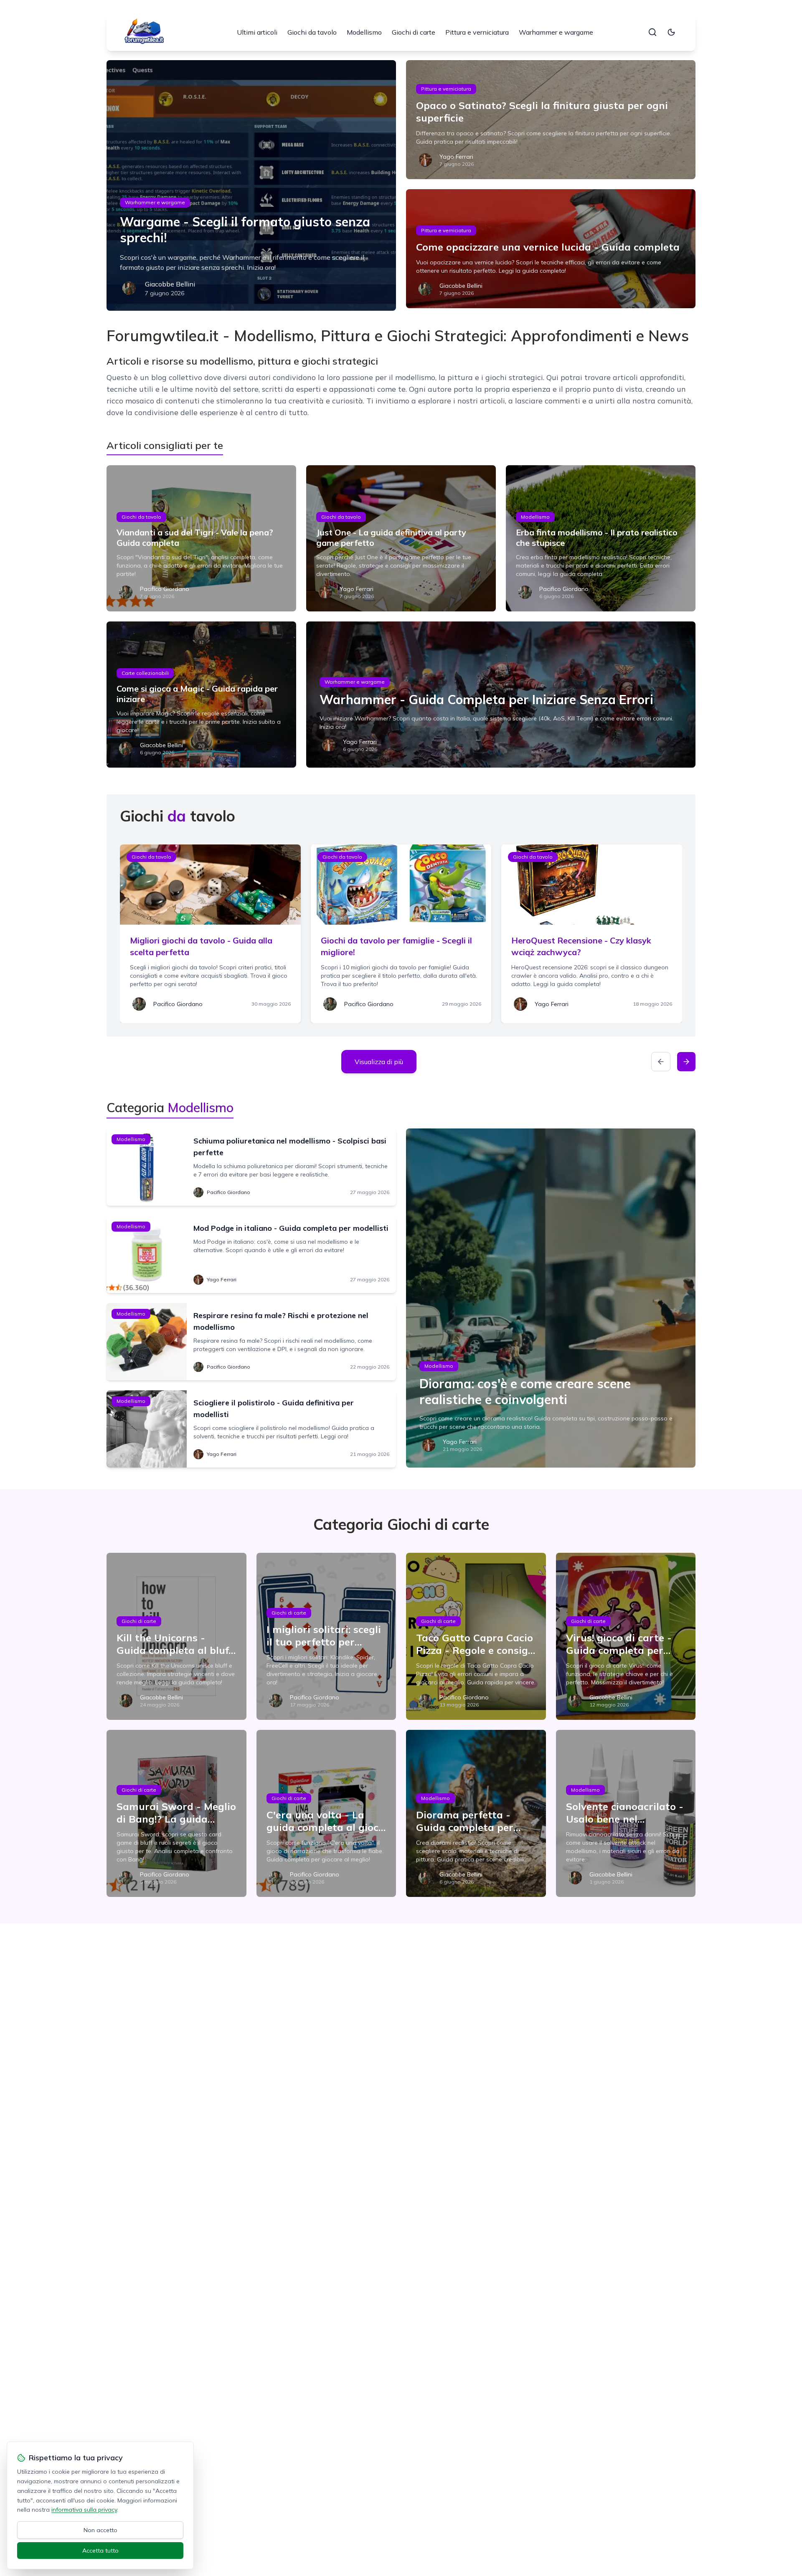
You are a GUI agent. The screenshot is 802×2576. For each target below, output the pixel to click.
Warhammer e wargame (556, 32)
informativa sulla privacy (84, 2510)
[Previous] (661, 1062)
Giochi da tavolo (312, 32)
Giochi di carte (414, 32)
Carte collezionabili (145, 673)
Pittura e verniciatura (477, 32)
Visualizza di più (379, 1062)
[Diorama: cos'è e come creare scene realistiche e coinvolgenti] (551, 1298)
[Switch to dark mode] (671, 32)
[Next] (686, 1062)
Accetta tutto (100, 2551)
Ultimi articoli (257, 32)
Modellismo (364, 32)
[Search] (652, 32)
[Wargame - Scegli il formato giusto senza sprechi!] (251, 185)
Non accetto (100, 2530)
